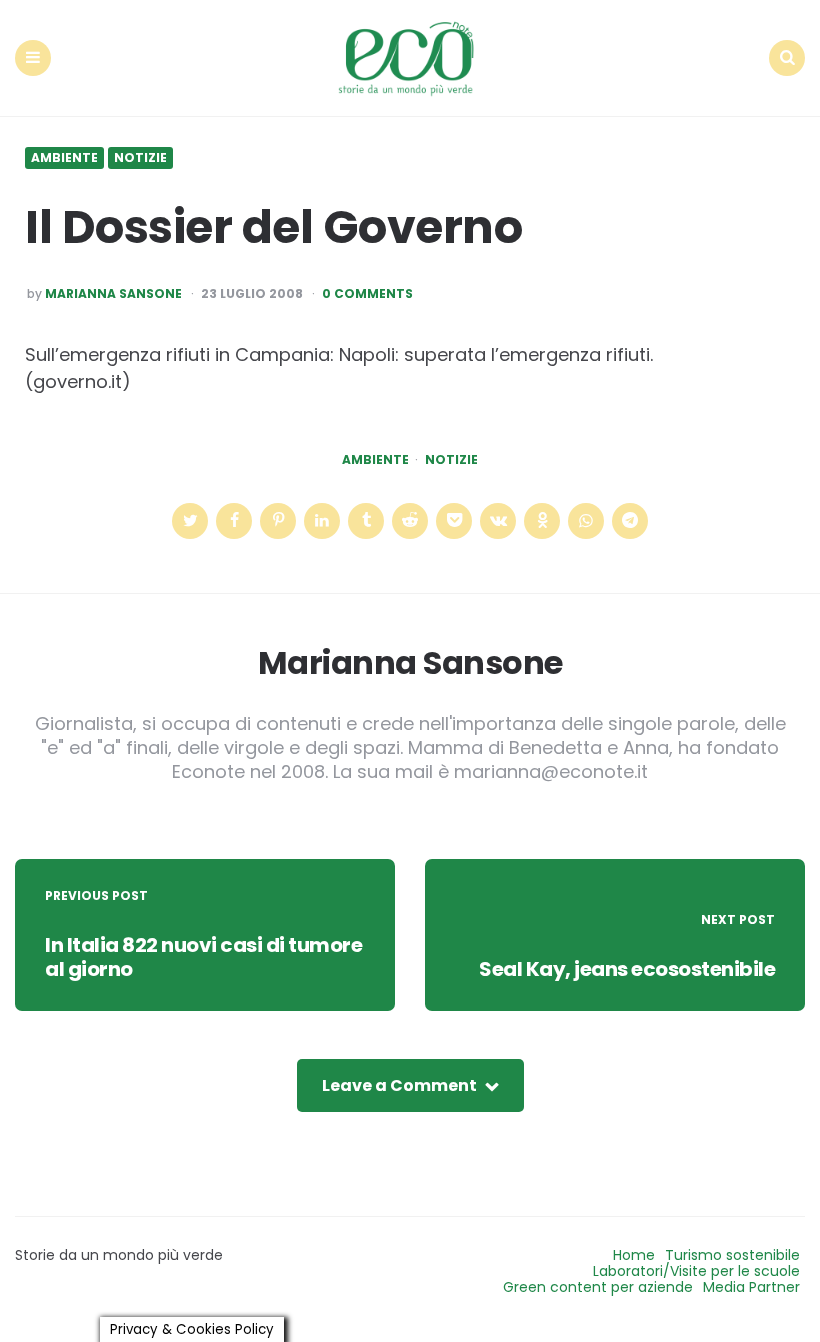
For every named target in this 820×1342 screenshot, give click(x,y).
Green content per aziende (598, 1287)
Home (634, 1255)
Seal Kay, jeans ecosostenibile (627, 969)
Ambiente (64, 158)
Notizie (140, 158)
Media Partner (751, 1287)
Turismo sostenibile (732, 1255)
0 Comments (367, 294)
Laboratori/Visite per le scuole (696, 1271)
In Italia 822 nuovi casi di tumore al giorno (203, 957)
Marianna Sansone (113, 294)
